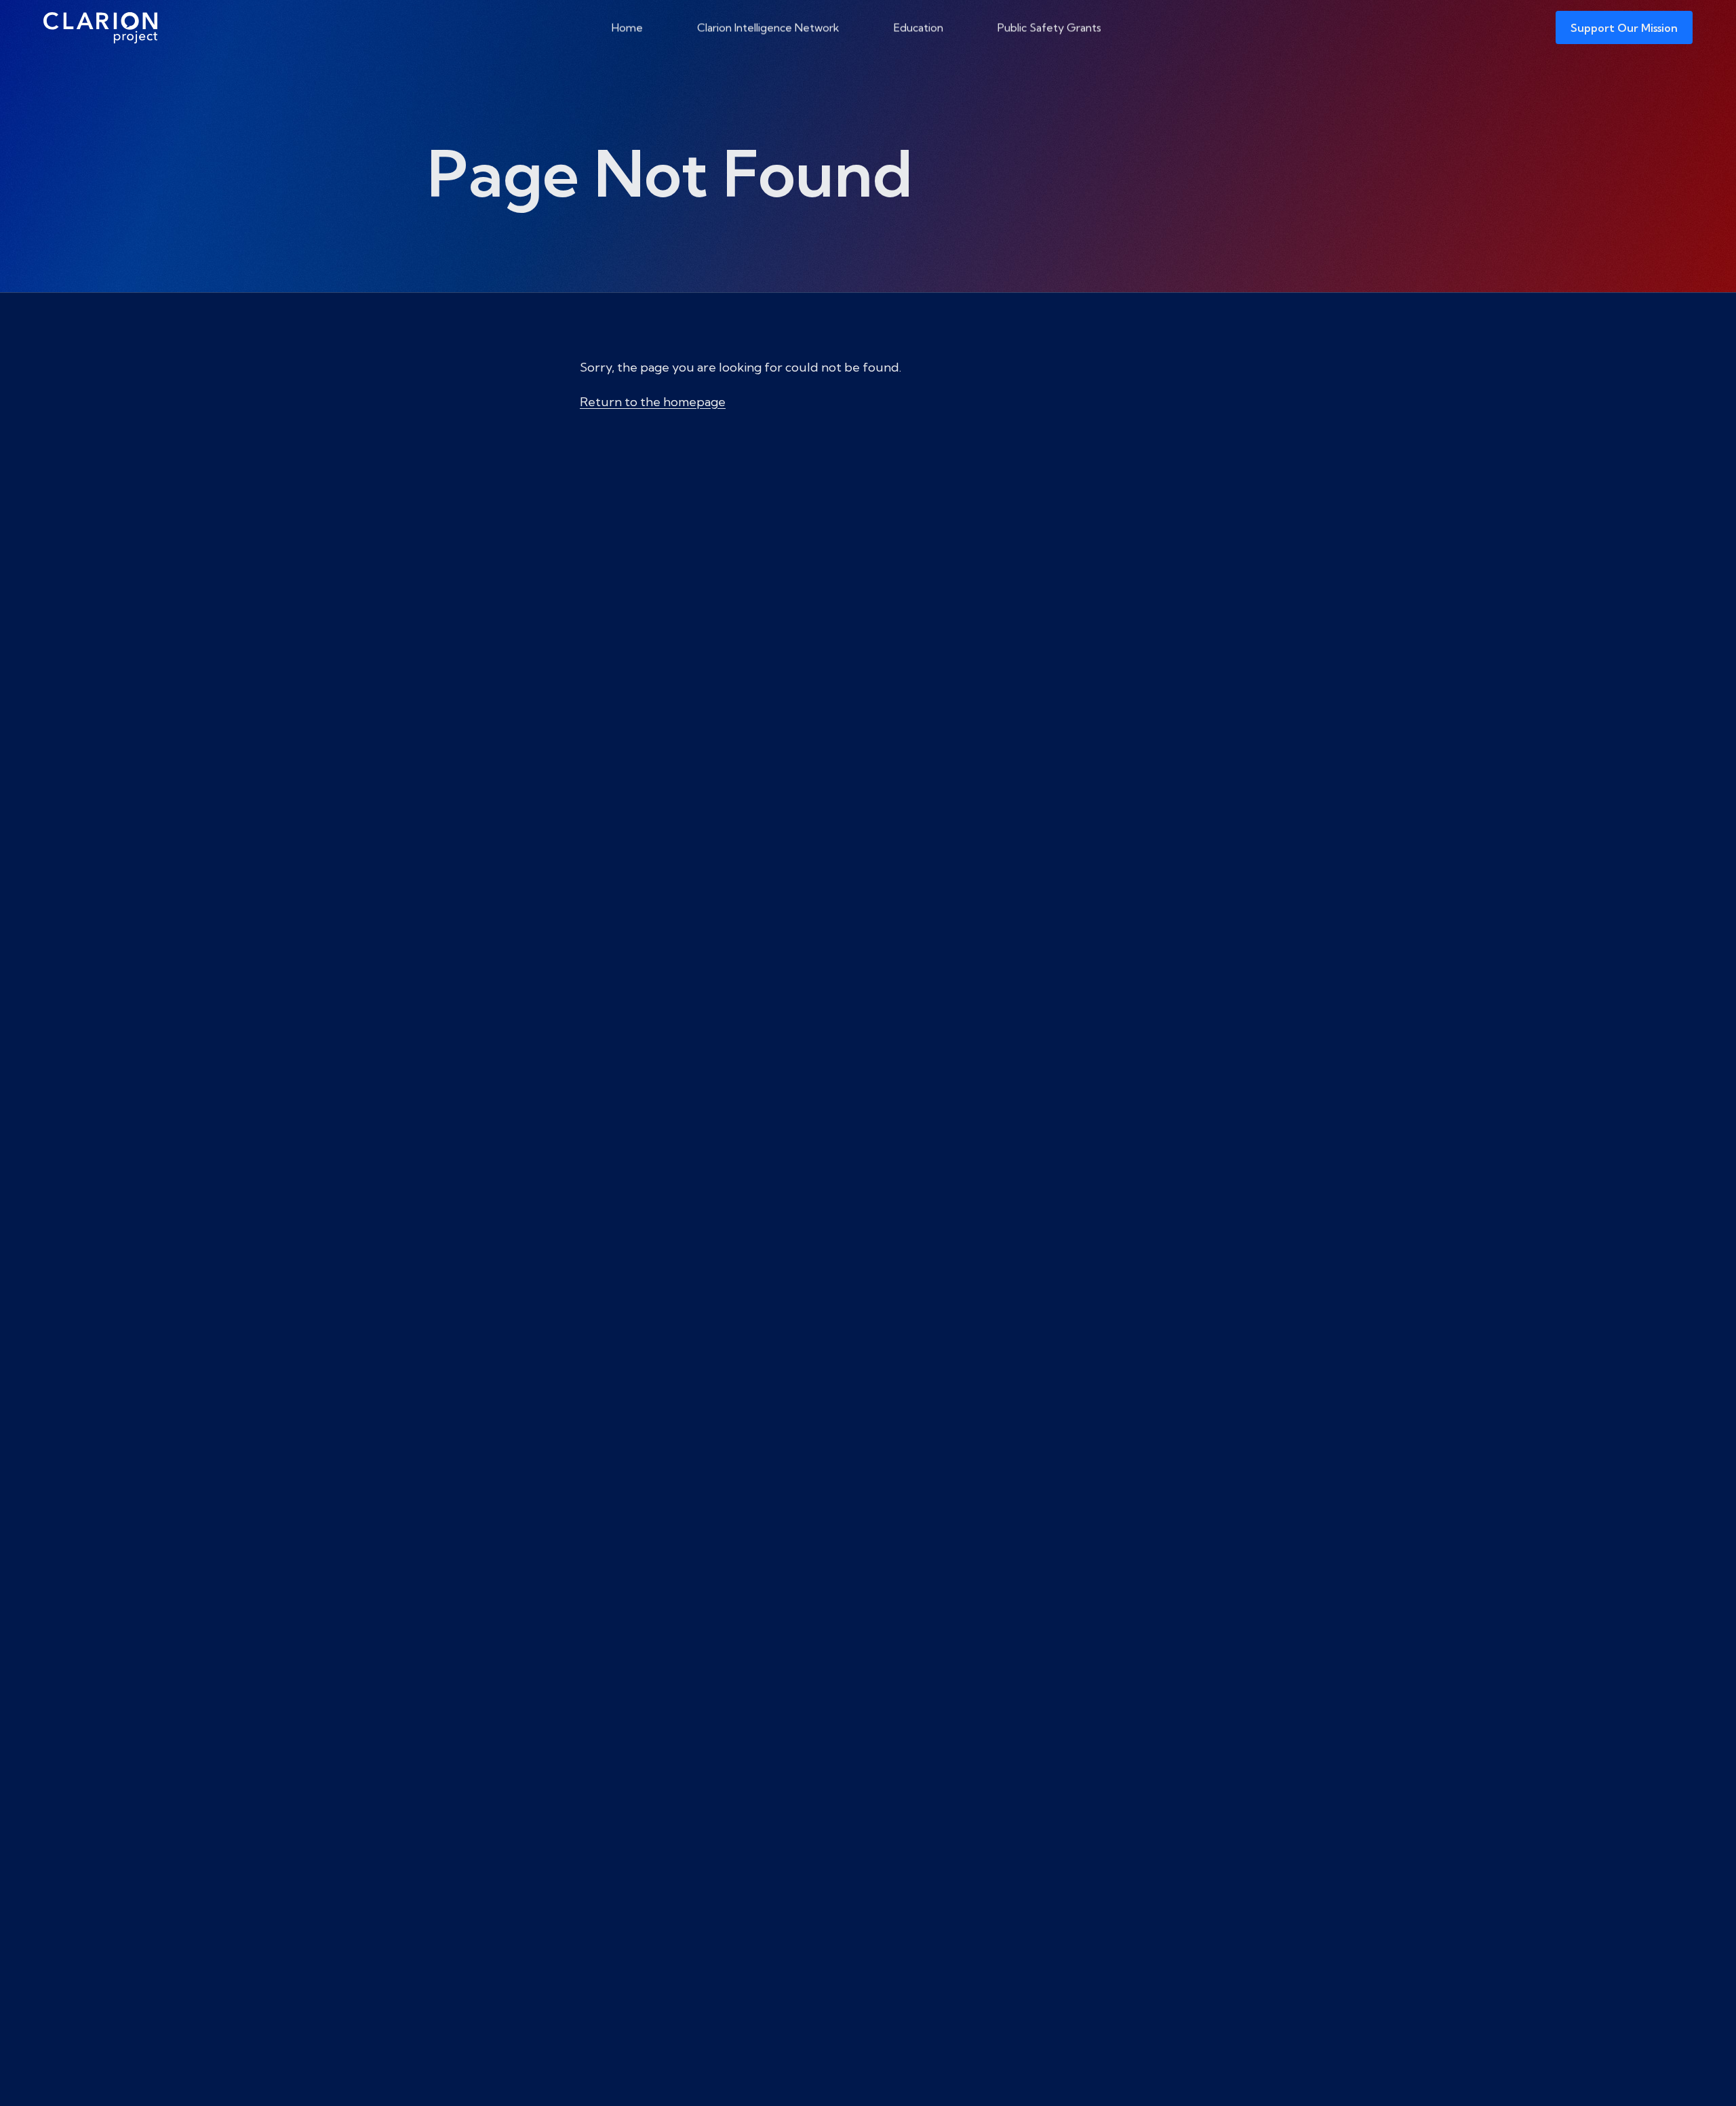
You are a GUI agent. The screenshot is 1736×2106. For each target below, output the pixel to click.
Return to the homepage (653, 402)
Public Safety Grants (1049, 27)
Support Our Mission (1624, 28)
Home (627, 27)
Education (919, 27)
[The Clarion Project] (100, 27)
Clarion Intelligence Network (768, 27)
